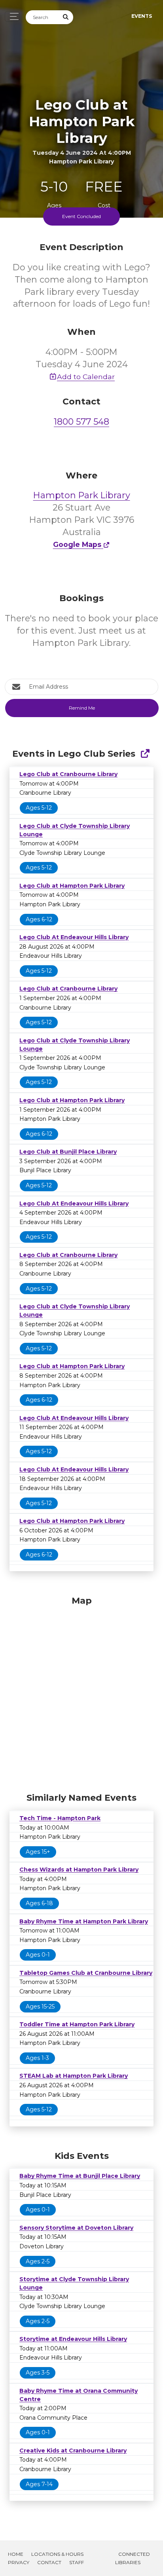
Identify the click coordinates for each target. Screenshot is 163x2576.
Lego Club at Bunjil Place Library (68, 1152)
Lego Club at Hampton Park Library (72, 886)
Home (16, 2554)
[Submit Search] (66, 17)
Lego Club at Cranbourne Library (68, 774)
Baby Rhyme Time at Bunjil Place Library (80, 2176)
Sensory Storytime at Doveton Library (76, 2228)
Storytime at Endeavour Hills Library (73, 2339)
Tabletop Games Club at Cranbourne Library (86, 1973)
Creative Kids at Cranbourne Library (73, 2451)
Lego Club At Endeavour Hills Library (74, 937)
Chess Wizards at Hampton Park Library (79, 1870)
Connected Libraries (133, 2558)
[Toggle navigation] (12, 16)
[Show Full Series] (145, 754)
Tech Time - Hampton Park (60, 1818)
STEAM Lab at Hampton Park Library (74, 2076)
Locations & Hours (57, 2554)
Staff (77, 2562)
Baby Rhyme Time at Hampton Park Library (84, 1921)
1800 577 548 (81, 422)
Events (142, 16)
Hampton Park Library (82, 495)
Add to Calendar (86, 377)
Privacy (19, 2562)
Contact (49, 2562)
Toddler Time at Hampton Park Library (77, 2024)
